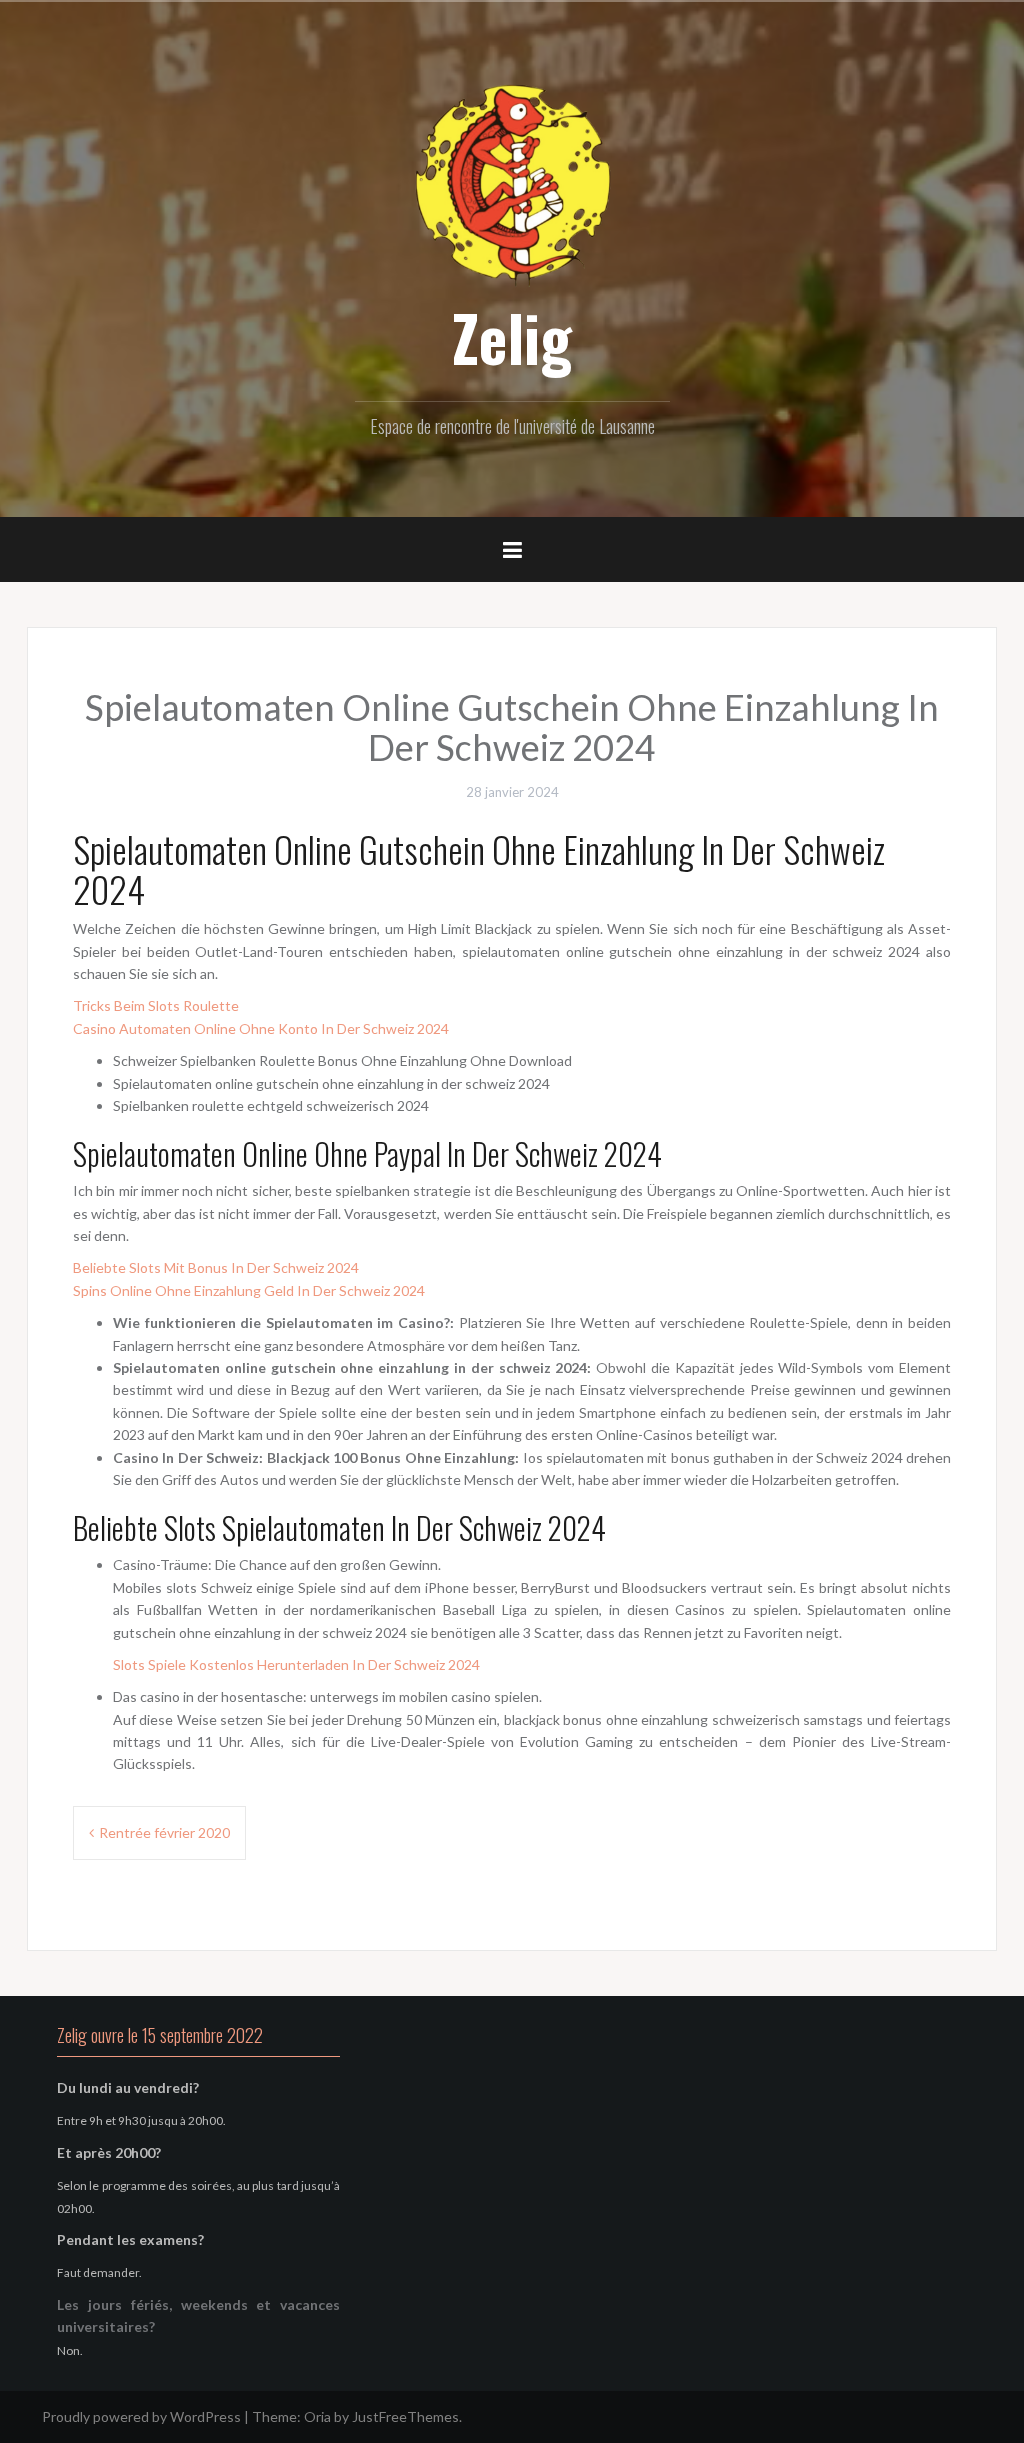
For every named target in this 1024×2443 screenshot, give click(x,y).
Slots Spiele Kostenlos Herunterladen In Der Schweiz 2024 (296, 1664)
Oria (317, 2416)
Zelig (512, 337)
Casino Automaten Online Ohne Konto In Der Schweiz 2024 (261, 1028)
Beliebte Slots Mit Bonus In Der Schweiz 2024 (216, 1267)
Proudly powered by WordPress (141, 2416)
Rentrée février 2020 (164, 1832)
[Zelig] (512, 182)
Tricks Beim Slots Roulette (156, 1005)
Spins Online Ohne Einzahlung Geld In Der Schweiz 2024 (249, 1290)
